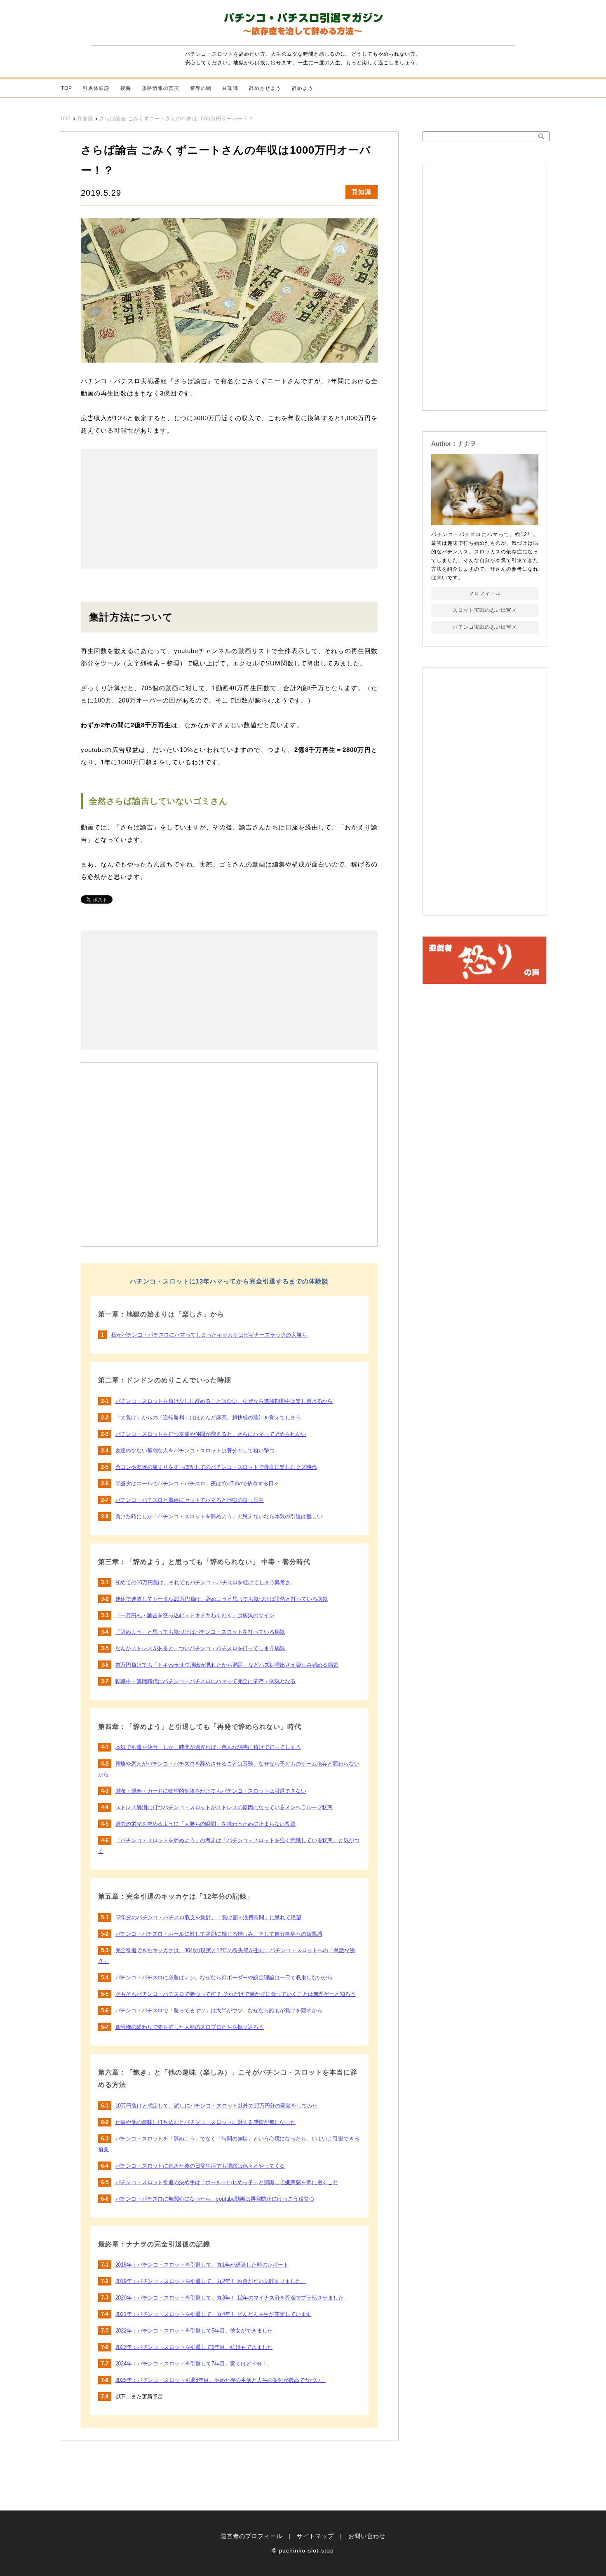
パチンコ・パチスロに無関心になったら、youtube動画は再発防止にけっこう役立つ (215, 2199)
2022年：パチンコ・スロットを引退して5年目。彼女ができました (194, 2331)
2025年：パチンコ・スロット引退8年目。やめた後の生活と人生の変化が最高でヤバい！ (221, 2380)
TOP (67, 88)
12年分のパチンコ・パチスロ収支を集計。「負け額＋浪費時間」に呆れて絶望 (208, 1917)
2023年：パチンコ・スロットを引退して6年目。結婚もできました (194, 2347)
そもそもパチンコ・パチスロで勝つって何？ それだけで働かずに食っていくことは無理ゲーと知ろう (236, 1994)
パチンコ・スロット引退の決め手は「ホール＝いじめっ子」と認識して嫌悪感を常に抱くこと (227, 2182)
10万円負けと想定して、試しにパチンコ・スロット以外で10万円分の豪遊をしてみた (217, 2106)
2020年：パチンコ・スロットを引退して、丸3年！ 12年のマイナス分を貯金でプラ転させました (230, 2298)
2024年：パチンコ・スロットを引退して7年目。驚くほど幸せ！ (191, 2364)
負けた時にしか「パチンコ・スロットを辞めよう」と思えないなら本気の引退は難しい (219, 1516)
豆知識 (230, 88)
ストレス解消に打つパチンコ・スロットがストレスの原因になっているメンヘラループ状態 (224, 1807)
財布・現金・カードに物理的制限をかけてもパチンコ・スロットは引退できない (211, 1791)
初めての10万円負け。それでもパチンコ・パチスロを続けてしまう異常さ (203, 1582)
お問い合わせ (367, 2536)
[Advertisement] (155, 509)
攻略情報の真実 (161, 88)
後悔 (126, 88)
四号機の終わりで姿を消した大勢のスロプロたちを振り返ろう (190, 2027)
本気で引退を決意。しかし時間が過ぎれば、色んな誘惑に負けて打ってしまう (208, 1747)
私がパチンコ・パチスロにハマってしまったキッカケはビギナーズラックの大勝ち (209, 1335)
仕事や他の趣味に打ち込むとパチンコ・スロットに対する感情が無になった (206, 2122)
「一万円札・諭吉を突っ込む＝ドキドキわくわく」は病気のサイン (195, 1615)
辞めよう (303, 88)
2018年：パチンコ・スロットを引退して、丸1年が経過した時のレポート (202, 2265)
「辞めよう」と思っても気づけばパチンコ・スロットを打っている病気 (200, 1632)
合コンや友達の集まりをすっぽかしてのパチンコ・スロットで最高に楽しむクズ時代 (216, 1467)
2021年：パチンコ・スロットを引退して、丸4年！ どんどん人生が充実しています (214, 2314)
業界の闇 (201, 88)
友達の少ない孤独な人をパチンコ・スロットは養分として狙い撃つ (195, 1451)
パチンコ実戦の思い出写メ (485, 627)
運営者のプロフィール (251, 2536)
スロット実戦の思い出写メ (485, 610)
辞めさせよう (265, 88)
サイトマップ (315, 2536)
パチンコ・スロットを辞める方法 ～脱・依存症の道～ (303, 26)
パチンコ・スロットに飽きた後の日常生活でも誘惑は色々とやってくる (200, 2166)
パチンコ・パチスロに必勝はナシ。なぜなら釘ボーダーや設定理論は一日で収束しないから (224, 1978)
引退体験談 (96, 88)
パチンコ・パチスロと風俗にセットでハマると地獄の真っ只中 (190, 1500)
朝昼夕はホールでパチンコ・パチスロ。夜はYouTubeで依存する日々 (197, 1484)
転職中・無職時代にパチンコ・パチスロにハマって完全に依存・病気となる (206, 1681)
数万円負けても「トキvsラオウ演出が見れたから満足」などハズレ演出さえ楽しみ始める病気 (227, 1665)
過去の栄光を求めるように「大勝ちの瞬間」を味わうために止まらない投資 (206, 1824)
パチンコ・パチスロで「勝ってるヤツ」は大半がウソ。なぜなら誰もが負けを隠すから (219, 2010)
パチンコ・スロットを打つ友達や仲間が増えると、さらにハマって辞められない (211, 1434)
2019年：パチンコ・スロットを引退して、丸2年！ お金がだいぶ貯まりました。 (211, 2281)
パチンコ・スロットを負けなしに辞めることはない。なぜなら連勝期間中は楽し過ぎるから (224, 1401)
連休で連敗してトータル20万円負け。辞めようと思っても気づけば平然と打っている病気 (222, 1599)
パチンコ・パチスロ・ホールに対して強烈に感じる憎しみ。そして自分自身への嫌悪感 (219, 1934)
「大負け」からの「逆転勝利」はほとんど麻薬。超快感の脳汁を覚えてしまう (208, 1418)
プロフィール (485, 593)
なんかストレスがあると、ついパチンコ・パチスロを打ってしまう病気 (200, 1648)
